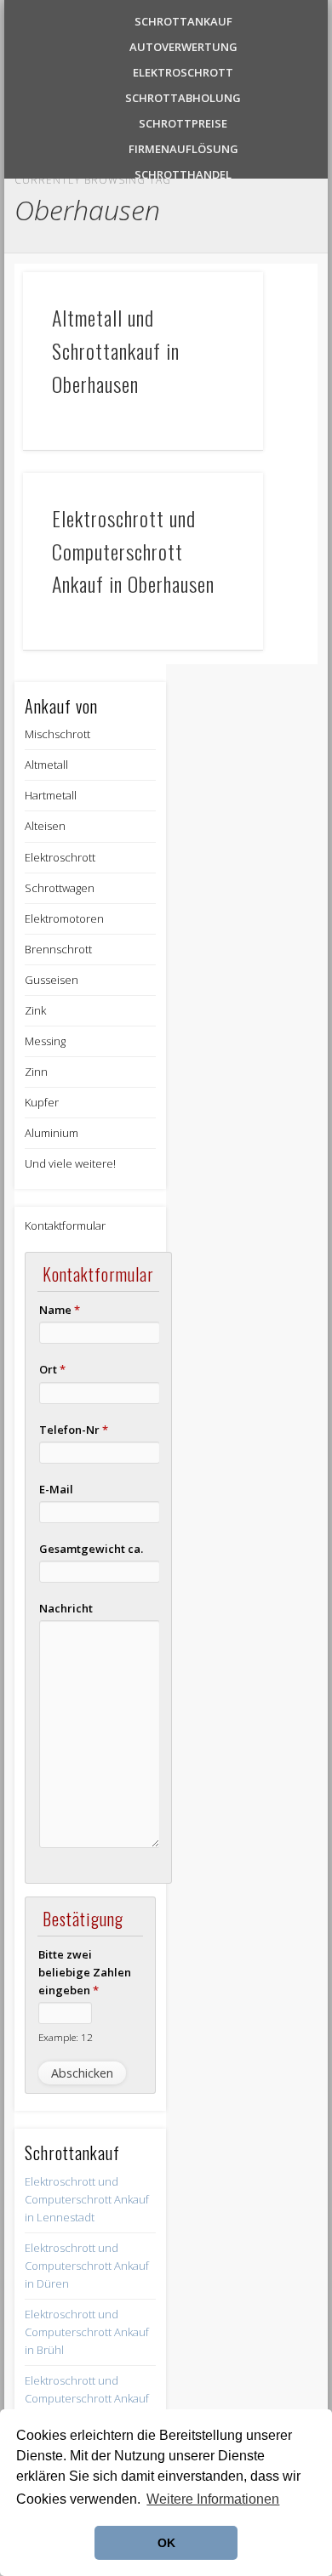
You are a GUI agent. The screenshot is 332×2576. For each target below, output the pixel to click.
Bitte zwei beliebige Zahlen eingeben (85, 1972)
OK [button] (166, 2543)
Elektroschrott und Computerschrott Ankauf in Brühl (87, 2332)
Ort (52, 1369)
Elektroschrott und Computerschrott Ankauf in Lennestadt (87, 2199)
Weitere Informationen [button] (213, 2499)
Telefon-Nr (74, 1430)
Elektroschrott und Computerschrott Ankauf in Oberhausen (133, 551)
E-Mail (56, 1489)
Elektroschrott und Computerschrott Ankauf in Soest (87, 2398)
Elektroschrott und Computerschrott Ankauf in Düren (87, 2266)
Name (60, 1310)
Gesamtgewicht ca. (91, 1549)
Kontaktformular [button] (65, 1225)
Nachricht (66, 1608)
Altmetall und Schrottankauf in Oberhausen (116, 350)
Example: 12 (66, 2037)
